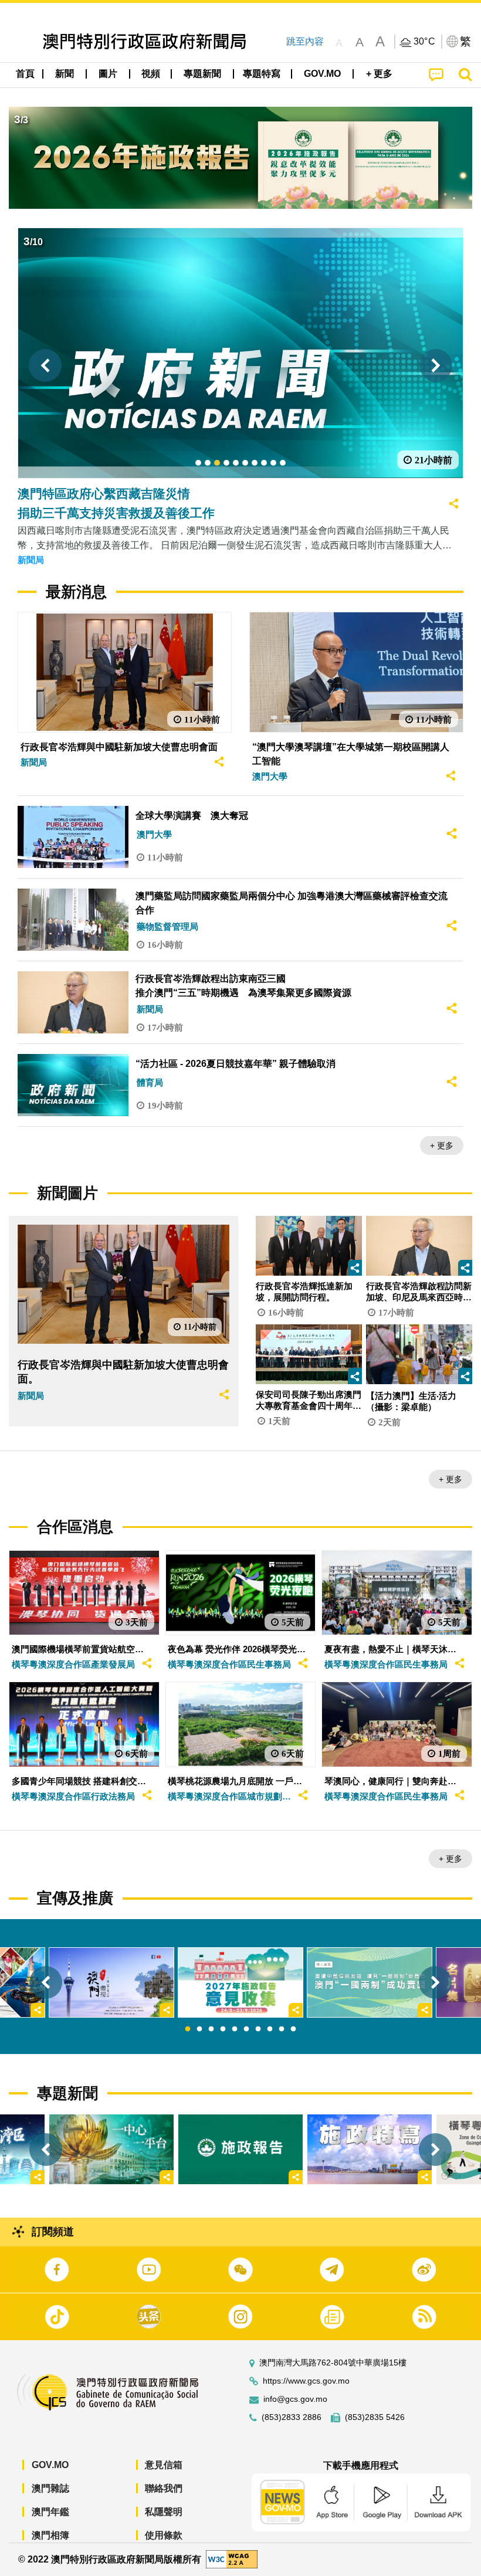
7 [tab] (258, 2029)
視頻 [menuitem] (151, 74)
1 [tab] (188, 2029)
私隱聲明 (164, 2512)
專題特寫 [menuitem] (262, 74)
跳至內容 (305, 41)
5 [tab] (235, 2029)
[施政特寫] (370, 2149)
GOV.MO (50, 2465)
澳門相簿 (50, 2535)
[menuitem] (65, 74)
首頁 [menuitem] (25, 74)
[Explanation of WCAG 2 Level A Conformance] (232, 2559)
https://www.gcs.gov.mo (306, 2381)
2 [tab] (199, 2029)
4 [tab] (223, 2029)
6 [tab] (246, 2029)
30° (425, 42)
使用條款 (164, 2535)
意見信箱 (164, 2465)
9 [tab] (282, 2029)
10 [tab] (293, 2029)
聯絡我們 (164, 2488)
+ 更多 (442, 1145)
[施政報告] (240, 2149)
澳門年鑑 (50, 2512)
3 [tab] (211, 2029)
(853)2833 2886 (292, 2417)
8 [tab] (270, 2029)
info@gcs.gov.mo (295, 2399)
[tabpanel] (240, 1983)
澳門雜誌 (50, 2488)
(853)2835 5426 (375, 2417)
